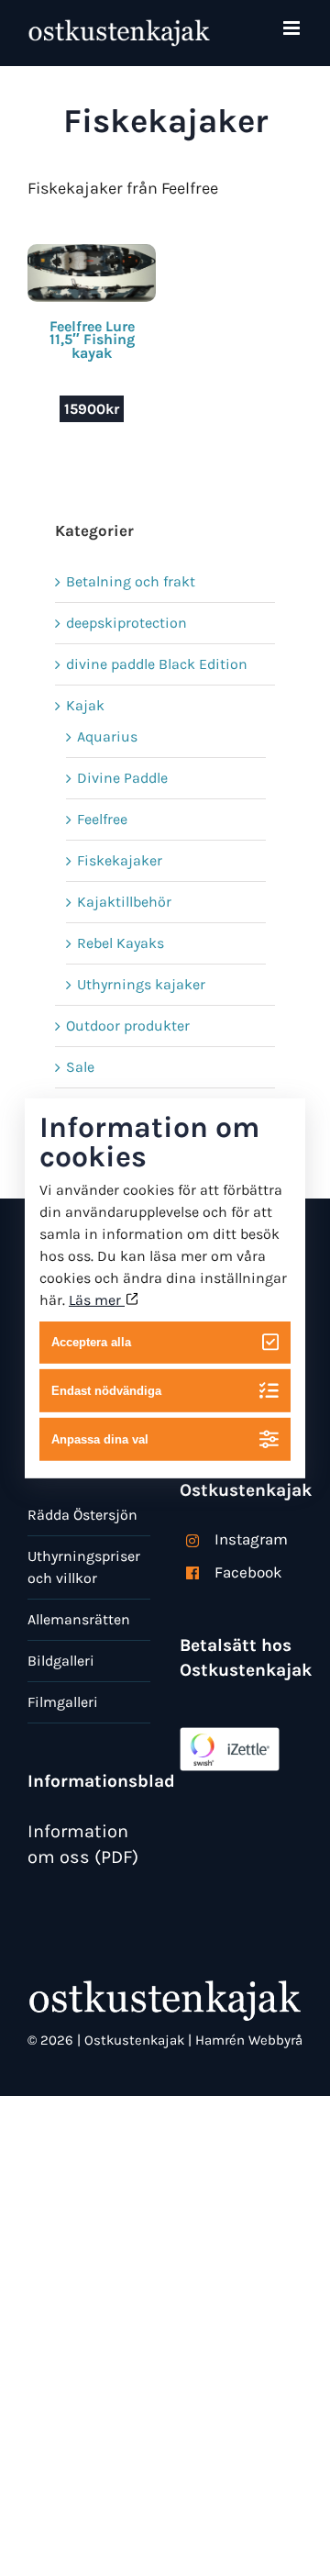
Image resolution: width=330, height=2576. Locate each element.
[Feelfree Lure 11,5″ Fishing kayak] (92, 255)
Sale (80, 1067)
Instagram (251, 1539)
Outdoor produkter (128, 1026)
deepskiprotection (126, 623)
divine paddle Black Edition (157, 664)
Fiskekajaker (120, 860)
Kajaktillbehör (124, 902)
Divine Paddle (122, 778)
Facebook (248, 1572)
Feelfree (102, 819)
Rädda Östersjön (82, 1515)
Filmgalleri (63, 1702)
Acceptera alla (91, 1342)
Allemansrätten (79, 1619)
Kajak (85, 705)
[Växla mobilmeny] (293, 28)
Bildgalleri (61, 1661)
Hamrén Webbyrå (249, 2040)
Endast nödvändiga (106, 1391)
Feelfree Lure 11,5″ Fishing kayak (92, 340)
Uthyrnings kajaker (141, 984)
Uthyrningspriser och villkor (84, 1567)
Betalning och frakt (131, 581)
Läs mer (97, 1299)
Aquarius (107, 736)
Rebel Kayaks (121, 943)
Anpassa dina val (100, 1439)
